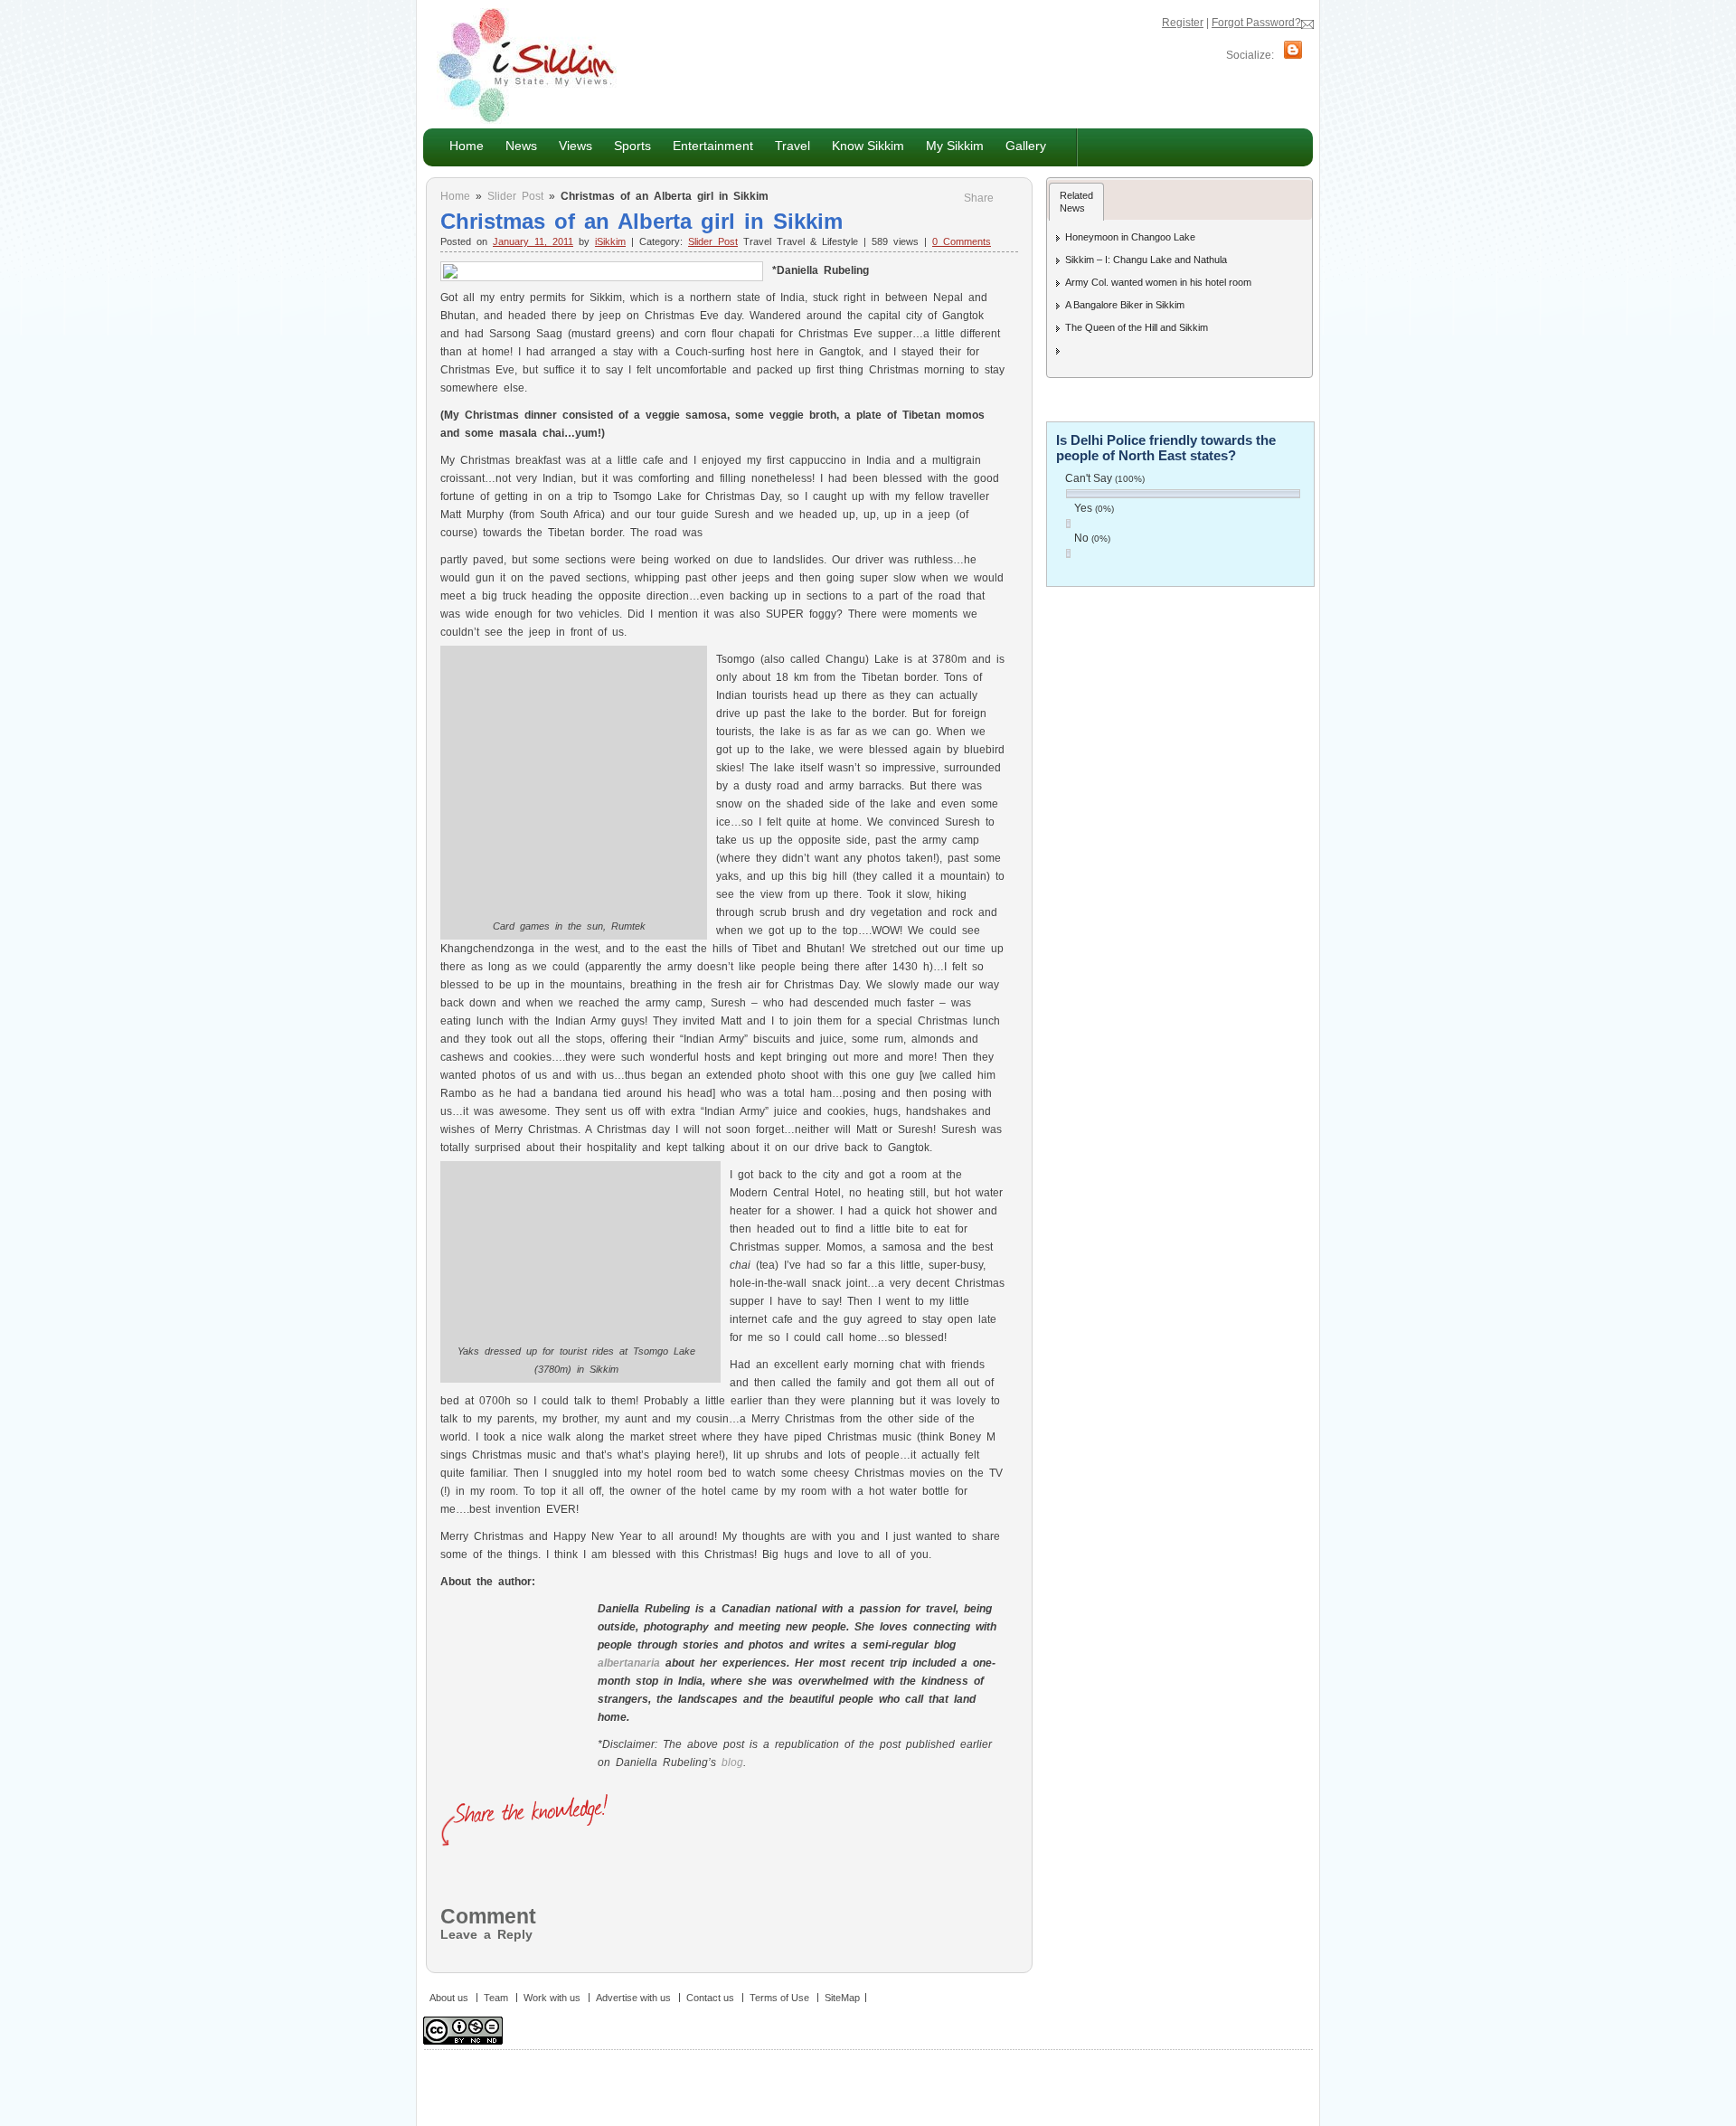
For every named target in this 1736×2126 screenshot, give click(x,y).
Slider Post (515, 196)
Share (979, 198)
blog (732, 1762)
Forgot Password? (1256, 23)
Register (1183, 23)
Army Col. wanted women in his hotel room (1158, 282)
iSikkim (610, 241)
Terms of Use (779, 1998)
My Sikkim (955, 146)
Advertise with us (633, 1998)
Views (570, 145)
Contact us (710, 1998)
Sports (632, 146)
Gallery (1026, 146)
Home (467, 146)
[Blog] (1293, 55)
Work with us (552, 1998)
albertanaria (629, 1663)
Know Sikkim (863, 145)
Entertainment (708, 145)
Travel (793, 146)
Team (496, 1998)
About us (449, 1998)
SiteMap (842, 1998)
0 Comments (962, 241)
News (516, 145)
